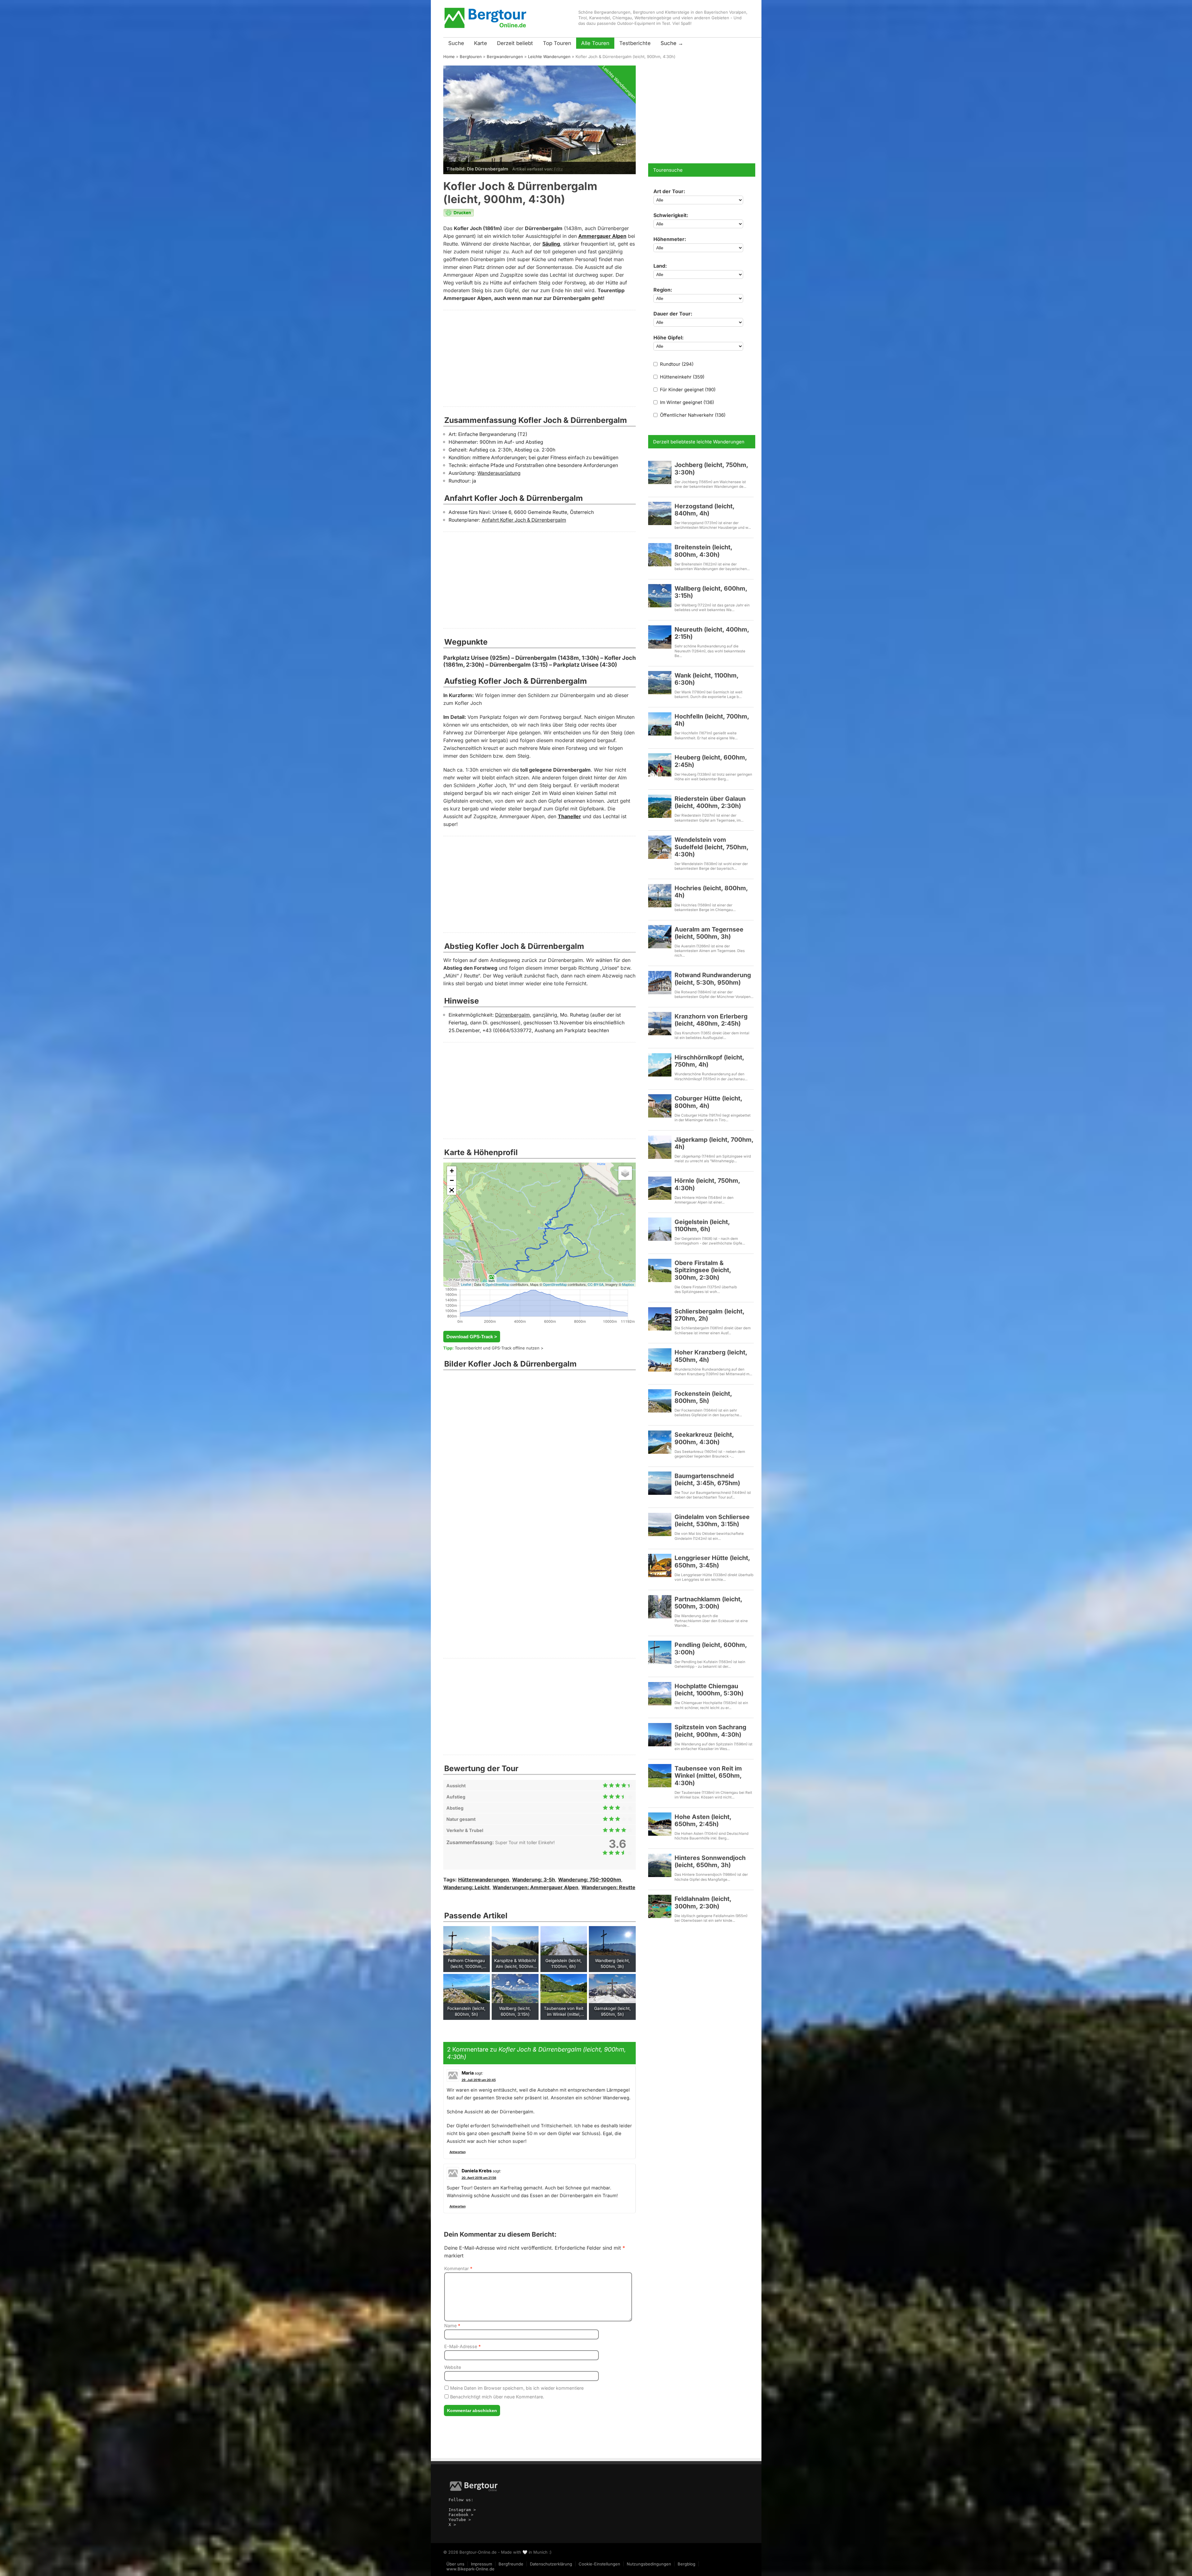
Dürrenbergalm (512, 1015)
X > (452, 2525)
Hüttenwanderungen (484, 1880)
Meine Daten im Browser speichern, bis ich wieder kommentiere (516, 2388)
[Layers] (625, 1173)
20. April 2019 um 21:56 (479, 2178)
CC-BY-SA (596, 1284)
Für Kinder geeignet (687, 390)
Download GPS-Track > (472, 1337)
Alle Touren (595, 43)
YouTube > (460, 2520)
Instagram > (462, 2510)
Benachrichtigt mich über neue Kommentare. (497, 2397)
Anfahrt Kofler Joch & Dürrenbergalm (524, 520)
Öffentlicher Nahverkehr (692, 415)
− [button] (452, 1180)
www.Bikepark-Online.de (470, 2569)
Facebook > (461, 2515)
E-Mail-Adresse (463, 2346)
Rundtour (676, 364)
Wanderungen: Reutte (608, 1887)
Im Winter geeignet (686, 402)
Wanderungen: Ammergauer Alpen (535, 1887)
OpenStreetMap (497, 1284)
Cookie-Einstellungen (599, 2564)
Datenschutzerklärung (551, 2564)
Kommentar (458, 2268)
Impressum (481, 2564)
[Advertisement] (540, 358)
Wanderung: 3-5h (534, 1880)
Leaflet (466, 1284)
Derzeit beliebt (515, 43)
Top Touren (557, 43)
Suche (456, 43)
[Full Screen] (452, 1190)
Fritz (558, 169)
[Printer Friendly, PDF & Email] (459, 215)
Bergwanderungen (505, 57)
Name (452, 2326)
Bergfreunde (511, 2564)
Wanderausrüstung (499, 473)
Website (453, 2367)
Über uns (455, 2564)
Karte (481, 43)
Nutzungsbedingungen (649, 2564)
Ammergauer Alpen (602, 236)
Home (449, 57)
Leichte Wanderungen (549, 57)
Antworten (458, 2152)
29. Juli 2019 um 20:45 (479, 2080)
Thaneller (569, 816)
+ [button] (452, 1171)
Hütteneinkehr (682, 377)
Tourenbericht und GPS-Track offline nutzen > (499, 1348)
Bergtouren (471, 57)
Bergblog (686, 2564)
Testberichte (635, 43)
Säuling (551, 244)
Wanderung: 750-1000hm (590, 1880)
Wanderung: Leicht (466, 1887)
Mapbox (628, 1284)
